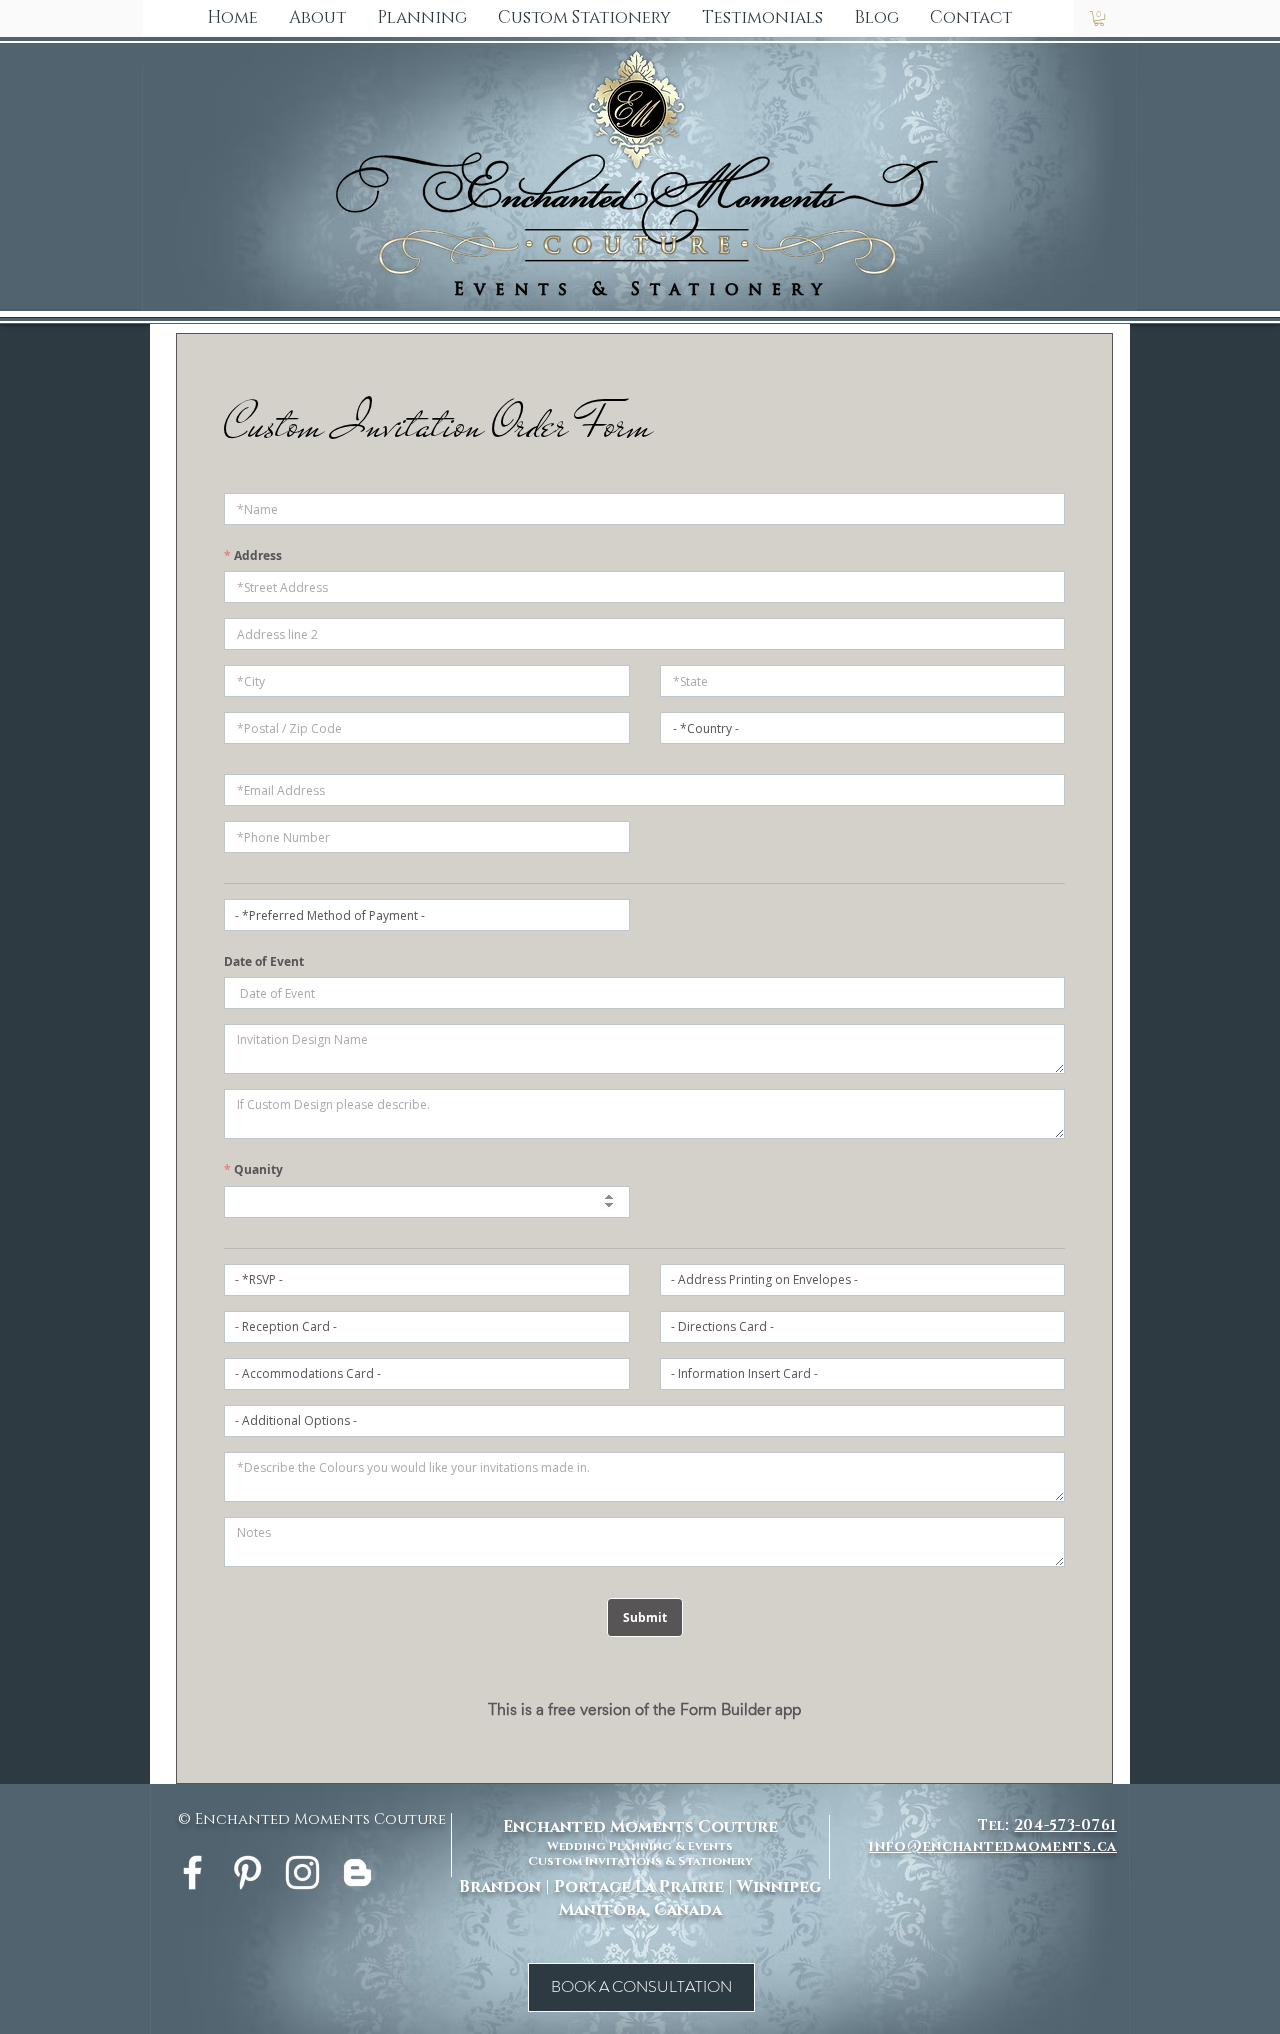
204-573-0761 (1066, 1825)
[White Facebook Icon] (192, 1872)
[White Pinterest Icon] (247, 1872)
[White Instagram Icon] (302, 1872)
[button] (584, 18)
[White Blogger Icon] (357, 1872)
